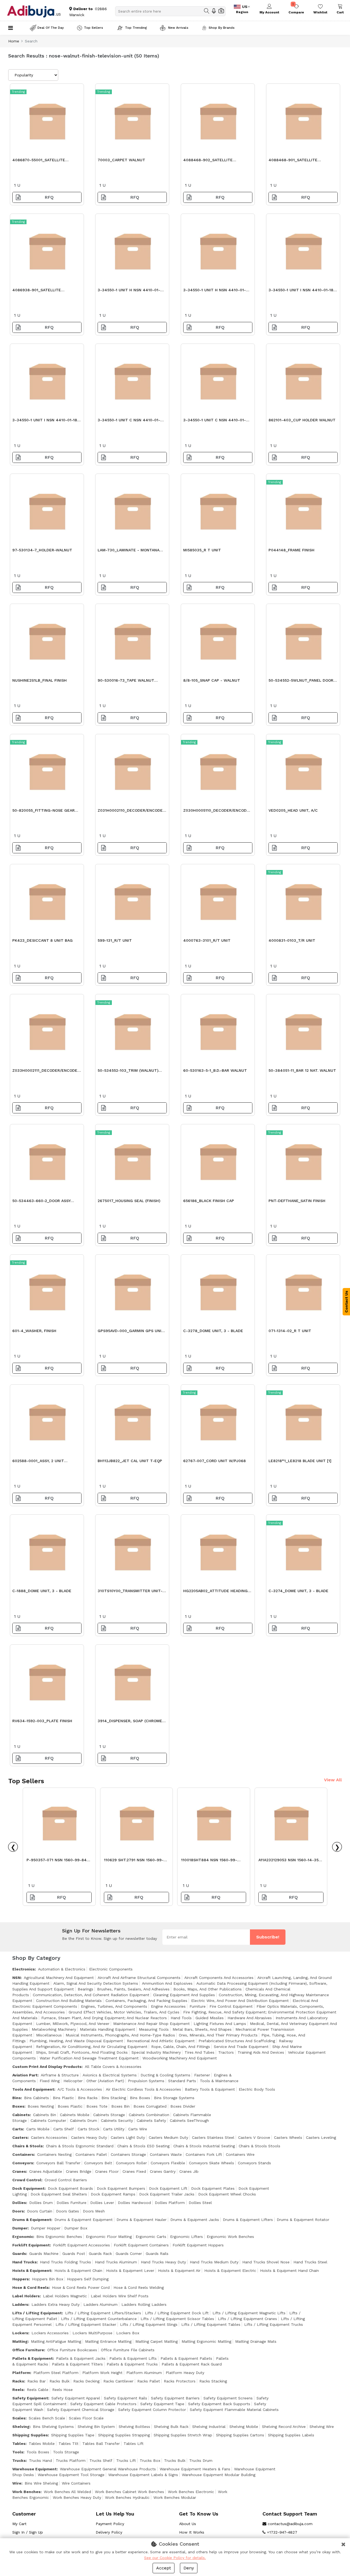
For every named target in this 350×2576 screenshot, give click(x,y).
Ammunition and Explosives (167, 1983)
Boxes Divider (183, 2106)
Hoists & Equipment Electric (230, 2270)
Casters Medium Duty (168, 2137)
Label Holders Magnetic (65, 2296)
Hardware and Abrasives (250, 2018)
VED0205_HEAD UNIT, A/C (293, 810)
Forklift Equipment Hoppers (198, 2245)
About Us (188, 2524)
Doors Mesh (94, 2211)
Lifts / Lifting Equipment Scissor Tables (177, 2319)
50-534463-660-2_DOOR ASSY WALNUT (41, 1202)
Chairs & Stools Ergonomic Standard (80, 2146)
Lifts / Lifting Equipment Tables (211, 2324)
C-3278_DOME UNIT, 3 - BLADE (213, 1331)
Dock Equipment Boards (70, 2188)
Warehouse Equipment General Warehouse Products (108, 2469)
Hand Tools (181, 2018)
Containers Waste (166, 2154)
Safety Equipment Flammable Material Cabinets (234, 2410)
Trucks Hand (40, 2460)
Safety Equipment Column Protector (152, 2410)
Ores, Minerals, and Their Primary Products (218, 2035)
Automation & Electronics (62, 1969)
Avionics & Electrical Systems (110, 2075)
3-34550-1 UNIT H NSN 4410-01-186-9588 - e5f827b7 (129, 291)
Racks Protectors (180, 2381)
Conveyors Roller (131, 2163)
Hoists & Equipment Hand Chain (289, 2270)
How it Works (192, 2532)
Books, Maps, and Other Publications (208, 1989)
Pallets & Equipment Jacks (81, 2358)
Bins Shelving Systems (53, 2427)
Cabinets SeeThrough (189, 2120)
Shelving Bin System (96, 2427)
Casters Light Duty (128, 2137)
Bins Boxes (140, 2098)
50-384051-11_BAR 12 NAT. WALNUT (302, 1070)
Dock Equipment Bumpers (121, 2188)
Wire (17, 2483)
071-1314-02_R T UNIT (290, 1331)
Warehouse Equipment (34, 2469)
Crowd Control (27, 2180)
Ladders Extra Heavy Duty (56, 2304)
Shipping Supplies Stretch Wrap (183, 2435)
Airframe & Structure (60, 2075)
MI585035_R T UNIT (202, 550)
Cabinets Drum (84, 2120)
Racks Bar (37, 2381)
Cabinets (21, 2115)
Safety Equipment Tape (162, 2404)
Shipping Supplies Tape (73, 2435)
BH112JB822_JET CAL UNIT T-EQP (130, 1461)
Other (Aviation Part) (105, 2081)
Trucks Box (150, 2460)
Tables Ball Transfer (101, 2444)
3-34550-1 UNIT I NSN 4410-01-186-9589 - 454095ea (303, 291)
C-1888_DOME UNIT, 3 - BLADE (42, 1591)
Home (14, 41)
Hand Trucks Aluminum (116, 2262)
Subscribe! (268, 1937)
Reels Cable (38, 2390)
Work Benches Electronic (191, 2492)
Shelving (21, 2427)
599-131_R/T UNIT (115, 940)
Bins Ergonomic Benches (59, 2237)
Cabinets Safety (151, 2120)
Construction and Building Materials (69, 2001)
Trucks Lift (126, 2460)
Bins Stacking (114, 2098)
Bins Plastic (63, 2098)
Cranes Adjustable (46, 2171)
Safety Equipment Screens (228, 2398)
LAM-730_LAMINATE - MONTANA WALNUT (129, 551)
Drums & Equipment (32, 2220)
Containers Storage (128, 2154)
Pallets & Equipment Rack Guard (192, 2364)
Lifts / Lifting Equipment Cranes (247, 2319)
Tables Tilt (68, 2444)
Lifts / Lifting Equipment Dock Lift (177, 2313)
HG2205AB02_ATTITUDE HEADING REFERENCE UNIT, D (215, 1592)
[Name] (207, 11)
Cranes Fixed (134, 2171)
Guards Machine (44, 2254)
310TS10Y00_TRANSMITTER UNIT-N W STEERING (131, 1592)
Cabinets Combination (149, 2115)
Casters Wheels (288, 2137)
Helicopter (73, 2081)
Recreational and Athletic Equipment (161, 2041)
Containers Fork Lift (204, 2154)
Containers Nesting (54, 2154)
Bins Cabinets (37, 2098)
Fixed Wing (50, 2081)
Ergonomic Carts (151, 2237)
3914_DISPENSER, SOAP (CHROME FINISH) (130, 1722)
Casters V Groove (254, 2137)
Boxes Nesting (41, 2106)
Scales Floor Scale (86, 2418)
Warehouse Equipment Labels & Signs (143, 2475)
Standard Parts (182, 2081)
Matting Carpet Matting (157, 2341)
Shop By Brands (222, 28)
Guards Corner (129, 2254)
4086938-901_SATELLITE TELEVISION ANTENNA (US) (38, 291)
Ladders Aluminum (100, 2304)
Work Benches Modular (175, 2497)
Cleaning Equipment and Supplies (184, 1995)
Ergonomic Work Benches (230, 2237)
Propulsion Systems (146, 2081)
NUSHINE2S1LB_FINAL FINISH (40, 680)
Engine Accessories (168, 2006)
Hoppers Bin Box (48, 2279)
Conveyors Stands (254, 2163)
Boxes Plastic (70, 2106)
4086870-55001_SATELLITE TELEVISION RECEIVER (39, 161)
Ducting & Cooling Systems (165, 2075)
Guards (19, 2254)
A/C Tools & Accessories (80, 2089)
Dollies (19, 2203)
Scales (19, 2418)
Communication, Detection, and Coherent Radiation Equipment (91, 1995)
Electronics (24, 1969)
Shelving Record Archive (284, 2427)
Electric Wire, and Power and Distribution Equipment (240, 2001)
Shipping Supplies (30, 2435)
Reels (18, 2390)
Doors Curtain (40, 2211)
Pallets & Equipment (33, 2358)
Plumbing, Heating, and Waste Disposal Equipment (76, 2041)
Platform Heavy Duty (185, 2373)
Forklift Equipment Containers (141, 2245)
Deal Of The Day (51, 28)
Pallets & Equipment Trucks (132, 2364)
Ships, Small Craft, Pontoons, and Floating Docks (82, 2052)
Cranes (19, 2171)
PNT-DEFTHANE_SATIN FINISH (297, 1201)
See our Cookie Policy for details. (175, 2558)
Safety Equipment (30, 2398)
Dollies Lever (102, 2203)
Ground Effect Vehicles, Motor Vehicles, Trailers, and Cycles (124, 2012)
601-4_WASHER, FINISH (34, 1331)
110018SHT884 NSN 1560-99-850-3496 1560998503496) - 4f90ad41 (209, 1861)
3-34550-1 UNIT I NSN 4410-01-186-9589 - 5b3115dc (47, 421)
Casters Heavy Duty (89, 2137)
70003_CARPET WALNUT (121, 160)
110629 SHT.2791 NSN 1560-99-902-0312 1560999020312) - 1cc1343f (134, 1861)
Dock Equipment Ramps (113, 2194)
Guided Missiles (210, 2018)
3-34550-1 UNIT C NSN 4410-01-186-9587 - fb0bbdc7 (129, 421)
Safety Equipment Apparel (76, 2398)
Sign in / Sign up (28, 2532)
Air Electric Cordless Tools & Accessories (143, 2089)
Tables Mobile (42, 2444)
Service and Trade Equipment (241, 2047)
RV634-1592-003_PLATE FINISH (42, 1721)
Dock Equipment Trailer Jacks (167, 2194)
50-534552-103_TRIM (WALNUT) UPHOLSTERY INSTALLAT (128, 1072)
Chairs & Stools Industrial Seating (204, 2146)
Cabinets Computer (48, 2120)
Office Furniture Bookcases (72, 2350)
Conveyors (23, 2163)
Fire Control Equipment (231, 2006)
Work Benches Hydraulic (127, 2497)
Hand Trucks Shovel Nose (266, 2262)
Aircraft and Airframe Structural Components (139, 1978)
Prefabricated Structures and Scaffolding (237, 2041)
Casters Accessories (49, 2137)
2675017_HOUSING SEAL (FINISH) (129, 1201)
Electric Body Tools (257, 2089)
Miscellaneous (49, 2035)
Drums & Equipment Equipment (84, 2220)
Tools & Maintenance (219, 2081)
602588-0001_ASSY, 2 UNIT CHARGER (38, 1462)
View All (333, 1780)
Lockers (20, 2333)
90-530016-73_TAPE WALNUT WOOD (126, 682)
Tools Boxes (38, 2452)
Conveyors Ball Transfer (58, 2163)
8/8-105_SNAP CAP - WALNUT (212, 680)
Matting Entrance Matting (108, 2341)
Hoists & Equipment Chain (78, 2270)
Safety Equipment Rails (126, 2398)
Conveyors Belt (98, 2163)
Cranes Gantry (163, 2171)
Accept (164, 2568)
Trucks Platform (71, 2460)
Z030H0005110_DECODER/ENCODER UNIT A (217, 812)
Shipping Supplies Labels (291, 2435)
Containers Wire (240, 2154)
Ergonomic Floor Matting (109, 2237)
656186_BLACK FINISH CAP (209, 1201)
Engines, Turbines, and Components (114, 2006)
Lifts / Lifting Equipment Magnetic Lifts (249, 2313)
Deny (189, 2568)
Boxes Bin (120, 2106)
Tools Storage (66, 2452)
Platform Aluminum (144, 2373)
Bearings (85, 1989)
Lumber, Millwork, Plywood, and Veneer (73, 2024)
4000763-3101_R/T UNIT (207, 940)
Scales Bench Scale (47, 2418)
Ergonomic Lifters (186, 2237)
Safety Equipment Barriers (175, 2398)
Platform (21, 2373)
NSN (16, 1978)
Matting (20, 2341)
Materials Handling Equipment (107, 2029)
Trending (18, 92)
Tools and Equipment (33, 2089)
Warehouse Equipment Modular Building (219, 2475)
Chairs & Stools (27, 2146)
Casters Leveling (321, 2137)
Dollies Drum (41, 2203)
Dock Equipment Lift (168, 2188)
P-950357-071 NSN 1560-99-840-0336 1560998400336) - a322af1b (59, 1861)
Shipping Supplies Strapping (124, 2435)
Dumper (20, 2228)
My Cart (19, 2524)
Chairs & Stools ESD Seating (143, 2146)
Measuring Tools (154, 2029)
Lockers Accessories (50, 2333)
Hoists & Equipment (32, 2270)
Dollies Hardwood (134, 2203)
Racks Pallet (149, 2381)
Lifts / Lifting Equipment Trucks (274, 2324)
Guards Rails (157, 2254)
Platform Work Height (102, 2373)
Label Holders (26, 2296)
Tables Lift (134, 2444)
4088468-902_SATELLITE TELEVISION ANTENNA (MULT (211, 161)
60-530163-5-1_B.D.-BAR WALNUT (215, 1070)
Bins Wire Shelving (41, 2483)
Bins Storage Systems (174, 2098)
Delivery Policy (109, 2532)
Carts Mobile (38, 2129)
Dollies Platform (170, 2203)
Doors (18, 2211)
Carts (18, 2129)
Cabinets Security (117, 2120)
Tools (18, 2452)
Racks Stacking (213, 2381)
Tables (19, 2444)
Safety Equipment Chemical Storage (81, 2410)
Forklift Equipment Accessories (81, 2245)
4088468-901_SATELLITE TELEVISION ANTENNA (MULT (296, 161)
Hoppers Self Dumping (88, 2279)
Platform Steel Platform (56, 2373)
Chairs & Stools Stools (259, 2146)
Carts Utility (114, 2129)
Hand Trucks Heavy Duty (163, 2262)
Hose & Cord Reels (30, 2287)
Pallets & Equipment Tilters (77, 2364)
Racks (18, 2381)
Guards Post (74, 2254)
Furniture (198, 2006)
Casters (20, 2137)
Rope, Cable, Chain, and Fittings (181, 2047)
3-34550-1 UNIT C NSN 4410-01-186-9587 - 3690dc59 (215, 421)
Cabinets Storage (109, 2115)
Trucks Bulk (175, 2460)
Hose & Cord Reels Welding (139, 2287)
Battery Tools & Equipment (210, 2089)
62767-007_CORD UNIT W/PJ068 (215, 1461)
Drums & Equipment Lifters (248, 2220)
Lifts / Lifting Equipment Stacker (86, 2324)
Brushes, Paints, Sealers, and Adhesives (133, 1989)
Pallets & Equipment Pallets (186, 2358)
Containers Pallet (91, 2154)
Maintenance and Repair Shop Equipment (151, 2024)
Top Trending (136, 28)
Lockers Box (128, 2333)
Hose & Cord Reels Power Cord (81, 2287)
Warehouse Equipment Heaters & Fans (195, 2469)
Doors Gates (68, 2211)
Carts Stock (88, 2129)
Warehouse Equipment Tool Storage (71, 2475)
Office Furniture (28, 2350)
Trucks (19, 2460)
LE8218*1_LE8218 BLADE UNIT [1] (300, 1461)
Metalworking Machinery (54, 2029)
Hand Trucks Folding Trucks (65, 2262)
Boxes (18, 2106)
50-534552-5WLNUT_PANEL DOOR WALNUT (301, 682)
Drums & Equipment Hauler (142, 2220)
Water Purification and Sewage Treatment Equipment (89, 2058)
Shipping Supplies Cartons (240, 2435)
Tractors (226, 2052)
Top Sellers (94, 28)
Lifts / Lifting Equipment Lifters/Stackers (103, 2313)
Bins (17, 2098)
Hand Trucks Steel (310, 2262)
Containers (23, 2154)
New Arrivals (178, 28)
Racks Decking (86, 2381)
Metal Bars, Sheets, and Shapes (202, 2029)
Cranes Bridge (79, 2171)
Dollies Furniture (72, 2203)
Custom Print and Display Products (47, 2067)
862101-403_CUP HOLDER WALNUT (302, 420)
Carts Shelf (64, 2129)
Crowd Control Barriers (66, 2180)
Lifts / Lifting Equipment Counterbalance (99, 2319)
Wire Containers (76, 2483)
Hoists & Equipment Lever (130, 2270)
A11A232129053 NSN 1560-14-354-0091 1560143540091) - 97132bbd (291, 1861)
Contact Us (346, 1302)
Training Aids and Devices (261, 2052)
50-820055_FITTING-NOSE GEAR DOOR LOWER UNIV (43, 812)
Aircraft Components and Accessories (219, 1978)
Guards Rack (100, 2254)
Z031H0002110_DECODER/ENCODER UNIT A (131, 812)
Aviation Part (25, 2075)
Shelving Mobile (244, 2427)
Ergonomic (23, 2237)
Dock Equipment (28, 2188)
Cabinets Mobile (75, 2115)
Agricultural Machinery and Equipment (59, 1978)
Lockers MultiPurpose (92, 2333)
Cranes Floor (107, 2171)
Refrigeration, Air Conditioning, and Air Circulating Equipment (92, 2047)
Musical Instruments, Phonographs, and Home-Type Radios (120, 2035)
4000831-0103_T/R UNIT (292, 940)
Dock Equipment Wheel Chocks (227, 2194)
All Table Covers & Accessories (113, 2067)
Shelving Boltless (134, 2427)
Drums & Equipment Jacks (195, 2220)
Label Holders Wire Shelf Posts (120, 2296)
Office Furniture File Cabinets (128, 2350)
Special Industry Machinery (156, 2052)
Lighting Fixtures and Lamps (220, 2024)
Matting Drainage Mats (256, 2341)
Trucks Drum (201, 2460)
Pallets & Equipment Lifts (133, 2358)
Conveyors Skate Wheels (212, 2163)
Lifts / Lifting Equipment (37, 2313)
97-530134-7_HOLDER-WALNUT (42, 550)
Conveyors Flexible (168, 2163)
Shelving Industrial (209, 2427)
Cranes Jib (189, 2171)
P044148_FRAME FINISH (291, 550)
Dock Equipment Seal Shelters (59, 2194)
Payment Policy (110, 2524)
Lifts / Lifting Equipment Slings (149, 2324)
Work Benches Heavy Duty (77, 2497)
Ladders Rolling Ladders (144, 2304)
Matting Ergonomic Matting (206, 2341)
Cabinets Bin (45, 2115)
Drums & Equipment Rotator (303, 2220)
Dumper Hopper (46, 2228)
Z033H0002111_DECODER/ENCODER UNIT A (46, 1072)
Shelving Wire (322, 2427)
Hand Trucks (24, 2262)
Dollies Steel (200, 2203)
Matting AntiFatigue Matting (56, 2341)
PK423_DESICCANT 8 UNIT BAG (43, 940)
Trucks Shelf (101, 2460)
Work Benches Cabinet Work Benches (129, 2492)
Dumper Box (76, 2228)
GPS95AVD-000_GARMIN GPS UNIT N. (131, 1332)
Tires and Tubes (199, 2052)
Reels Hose (62, 2390)
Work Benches (26, 2492)
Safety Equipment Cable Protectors (103, 2404)
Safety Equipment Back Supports (219, 2404)
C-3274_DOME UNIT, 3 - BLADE (298, 1591)
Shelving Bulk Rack (171, 2427)
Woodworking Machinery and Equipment (180, 2058)
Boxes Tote (97, 2106)
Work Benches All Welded (67, 2492)
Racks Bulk (59, 2381)
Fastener (202, 2075)
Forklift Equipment (31, 2245)
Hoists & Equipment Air (179, 2270)
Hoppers (21, 2279)
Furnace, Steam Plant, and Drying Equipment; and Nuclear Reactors (104, 2018)
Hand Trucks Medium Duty (214, 2262)
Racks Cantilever (118, 2381)
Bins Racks (88, 2098)
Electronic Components (111, 1969)
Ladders (20, 2304)
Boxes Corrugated (150, 2106)
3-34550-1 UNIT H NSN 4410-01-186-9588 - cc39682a (215, 291)
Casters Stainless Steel (213, 2137)
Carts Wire (138, 2129)
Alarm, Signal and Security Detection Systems (96, 1983)
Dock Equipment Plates (213, 2188)
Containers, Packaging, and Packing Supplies (146, 2001)
